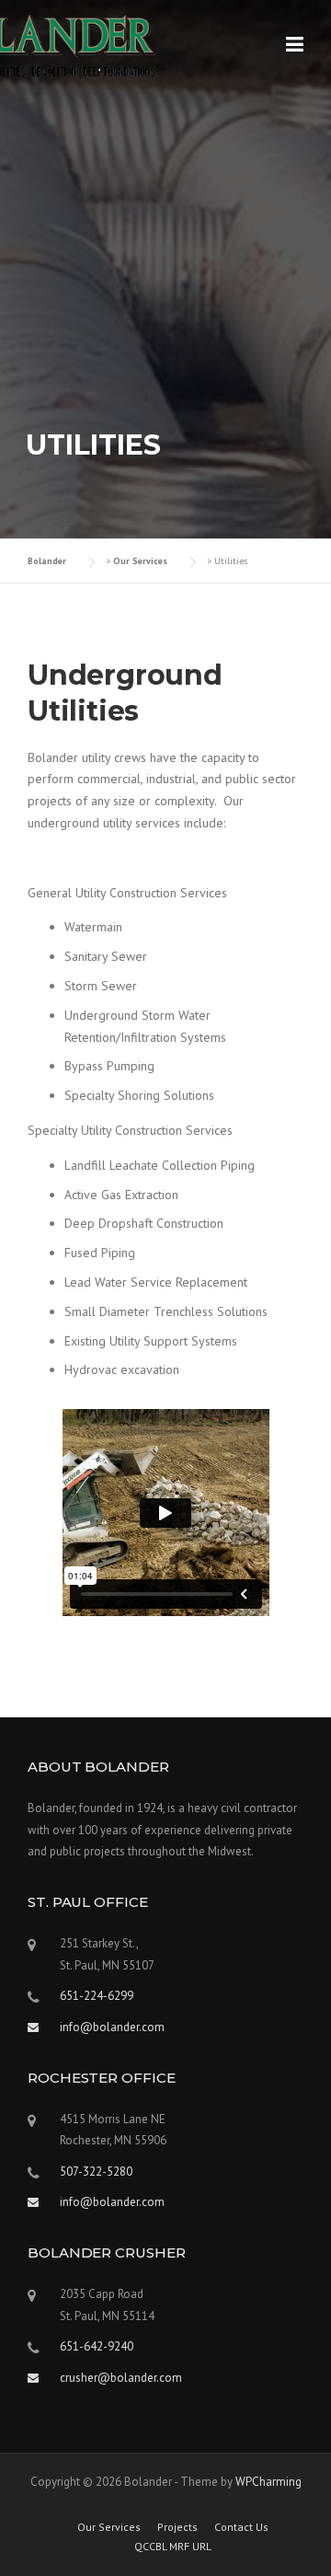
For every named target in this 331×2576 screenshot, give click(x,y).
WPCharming (268, 2482)
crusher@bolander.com (121, 2378)
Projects (177, 2527)
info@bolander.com (112, 2202)
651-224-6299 (97, 1996)
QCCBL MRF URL (173, 2547)
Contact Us (241, 2527)
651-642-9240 (97, 2346)
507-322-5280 (96, 2172)
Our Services (109, 2527)
